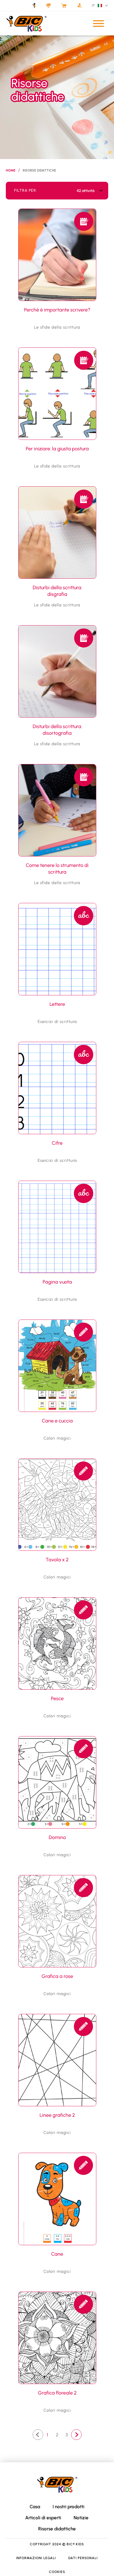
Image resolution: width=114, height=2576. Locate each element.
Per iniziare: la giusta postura (57, 449)
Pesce (57, 1699)
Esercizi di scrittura (57, 1022)
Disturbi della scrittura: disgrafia (57, 591)
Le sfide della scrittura (57, 327)
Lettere (57, 1004)
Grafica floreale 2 (57, 2393)
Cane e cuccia (57, 1421)
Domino (57, 1837)
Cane (57, 2254)
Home (11, 170)
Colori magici (57, 1438)
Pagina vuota (57, 1282)
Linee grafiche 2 (57, 2115)
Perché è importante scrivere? (57, 310)
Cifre (57, 1143)
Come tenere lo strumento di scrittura (57, 869)
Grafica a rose (57, 1976)
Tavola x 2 (57, 1560)
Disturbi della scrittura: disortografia (57, 730)
